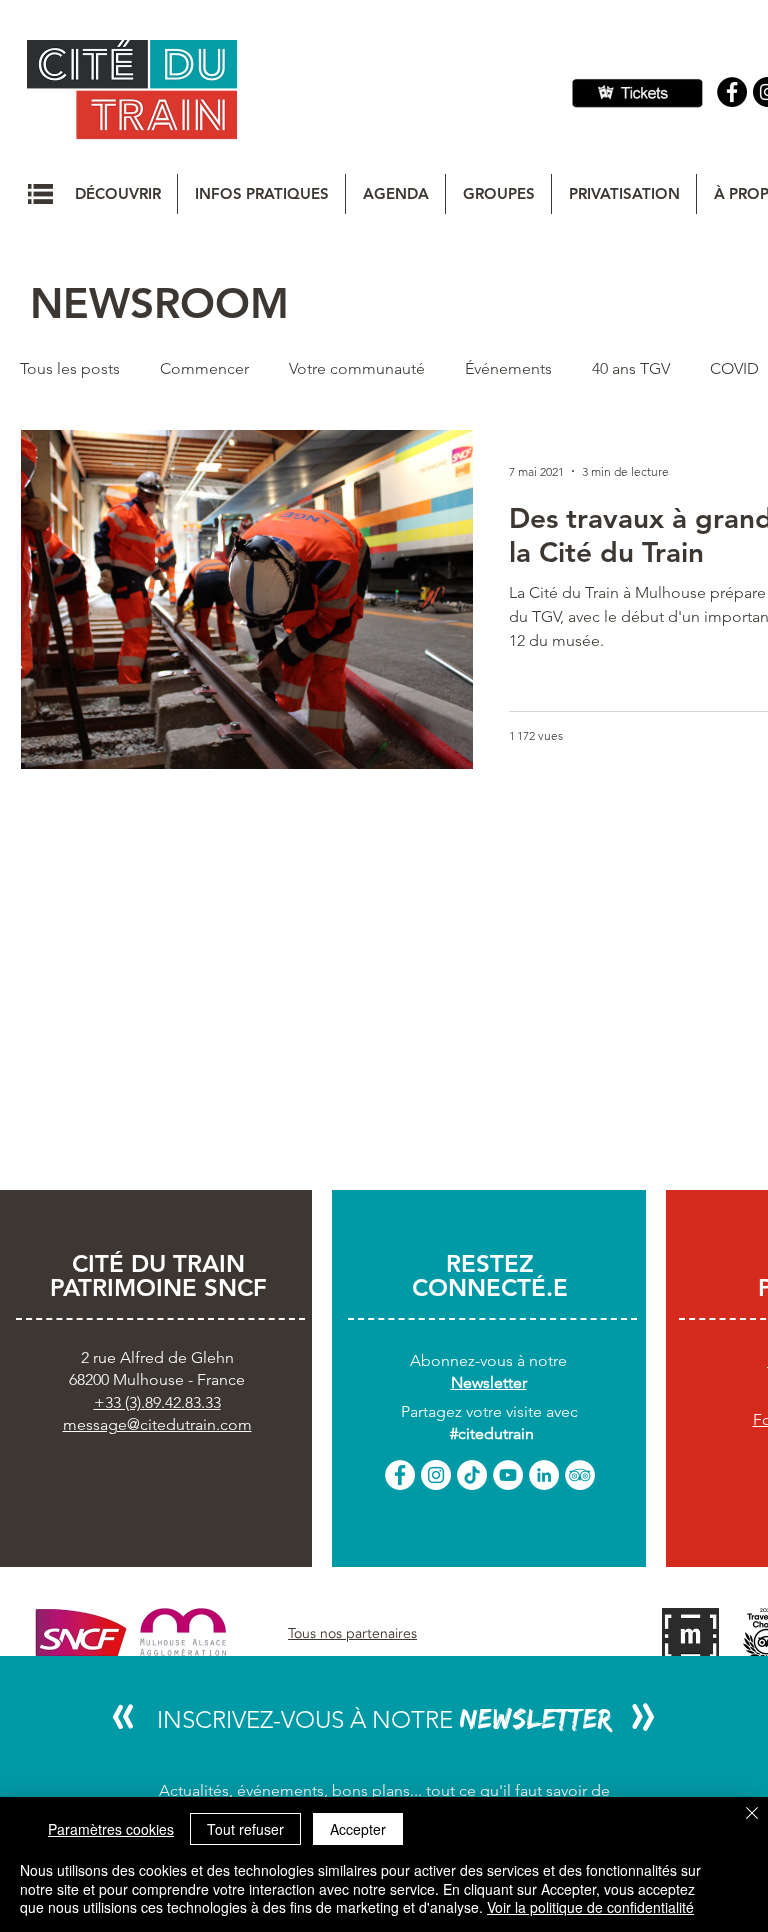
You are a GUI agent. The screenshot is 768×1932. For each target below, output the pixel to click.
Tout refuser (245, 1829)
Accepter (358, 1829)
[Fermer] (752, 1814)
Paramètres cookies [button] (111, 1829)
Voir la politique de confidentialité (590, 1907)
